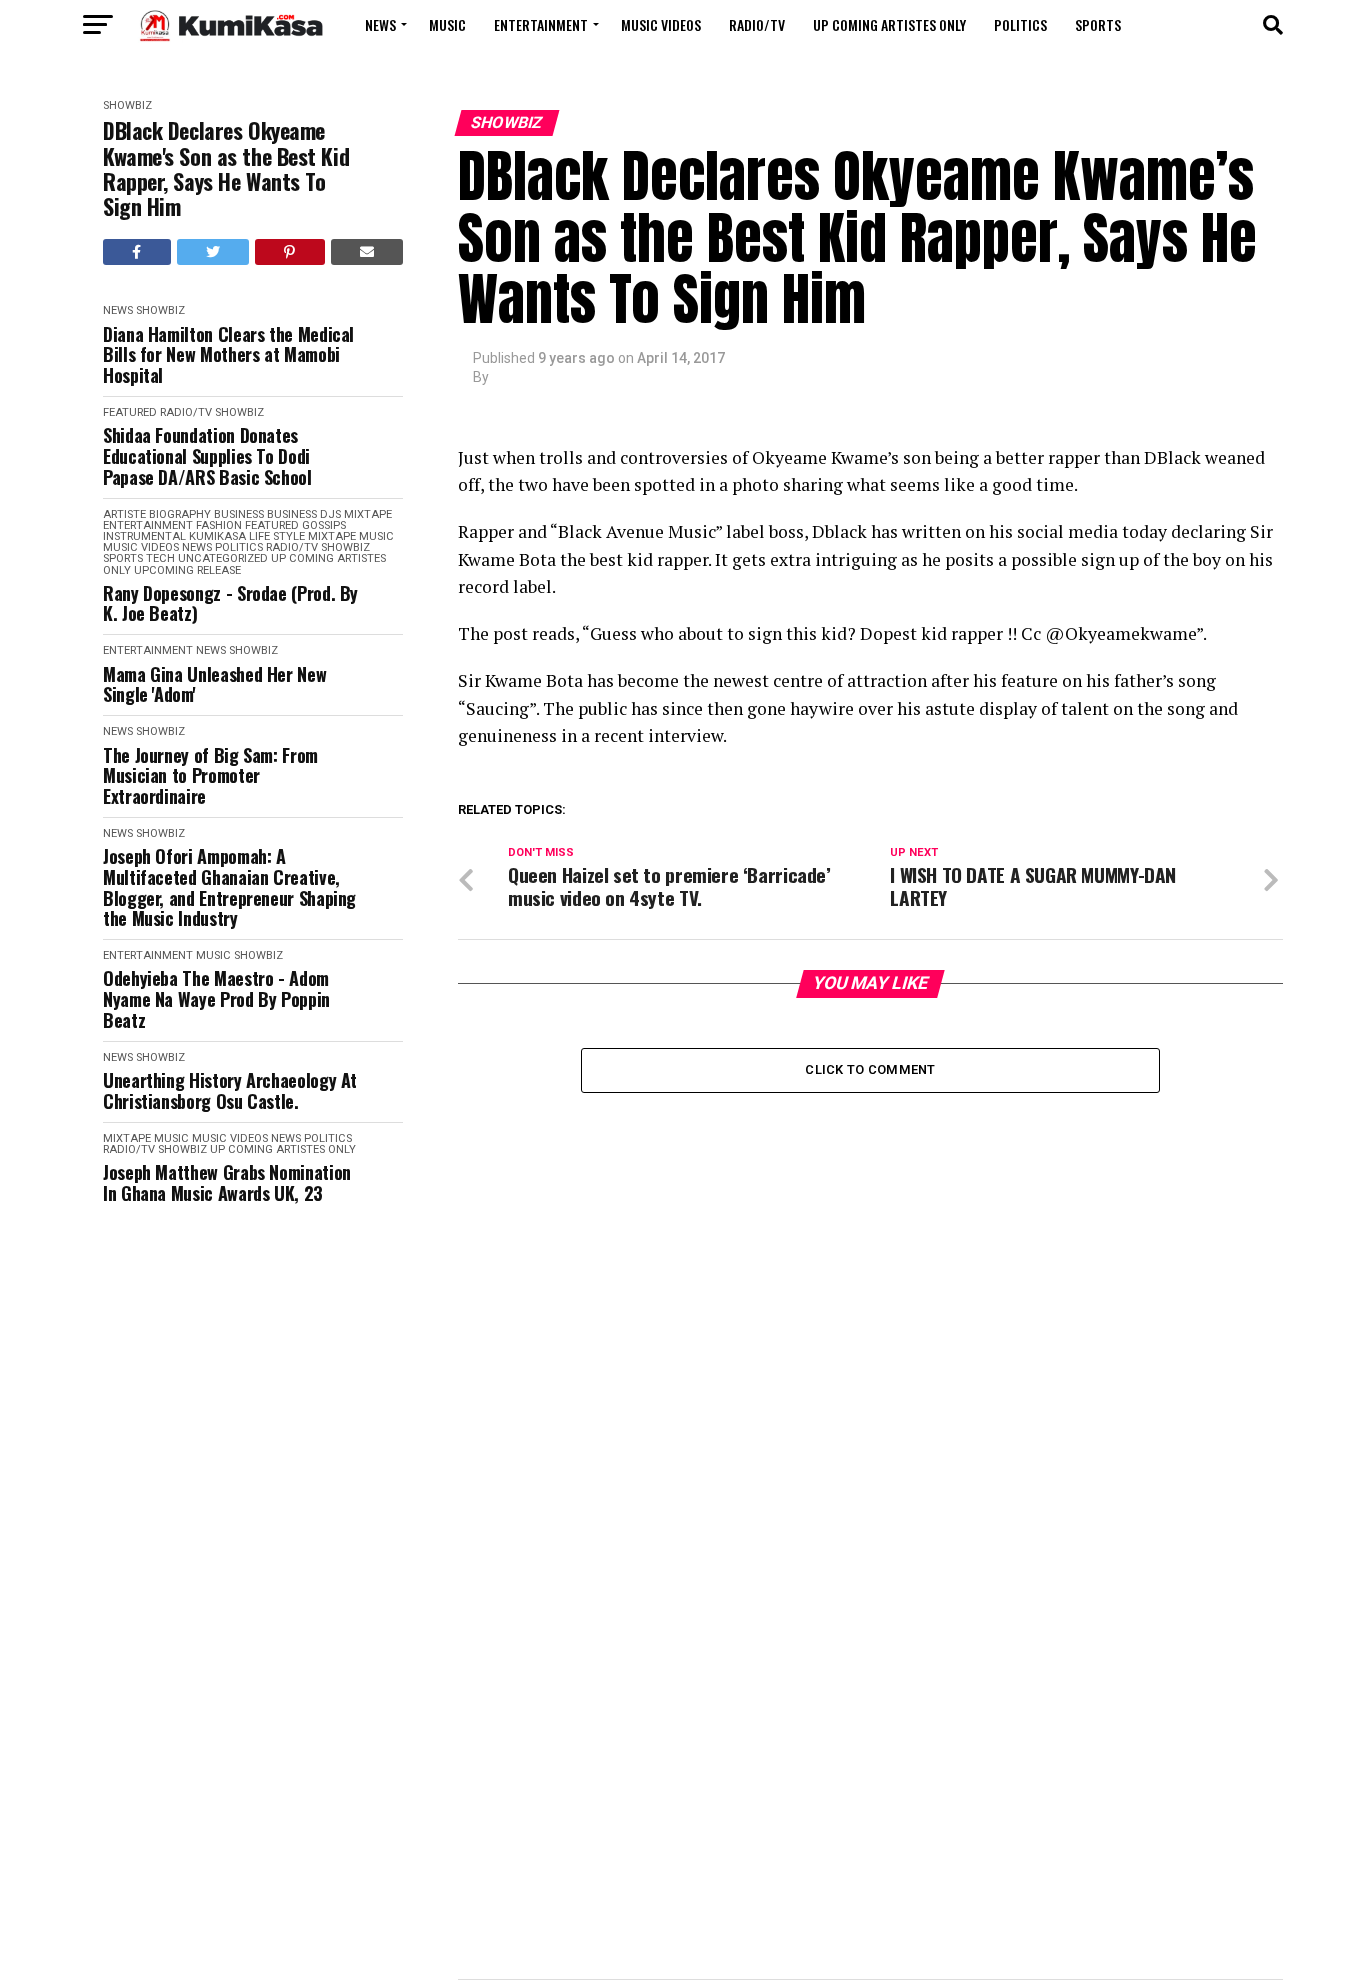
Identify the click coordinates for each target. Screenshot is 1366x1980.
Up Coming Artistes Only (889, 24)
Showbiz (127, 105)
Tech (160, 558)
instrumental (144, 536)
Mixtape (332, 536)
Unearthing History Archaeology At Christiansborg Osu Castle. (230, 1090)
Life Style (277, 536)
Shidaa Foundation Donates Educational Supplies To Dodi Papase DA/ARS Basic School (207, 456)
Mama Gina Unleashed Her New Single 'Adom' (214, 684)
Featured (130, 412)
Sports (1098, 24)
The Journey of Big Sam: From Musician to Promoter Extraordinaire (210, 776)
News (380, 24)
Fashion (219, 525)
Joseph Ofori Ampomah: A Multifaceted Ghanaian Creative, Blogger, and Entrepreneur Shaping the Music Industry (229, 887)
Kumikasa (217, 536)
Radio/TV (757, 24)
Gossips (324, 525)
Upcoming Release (187, 570)
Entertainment (541, 24)
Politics (1020, 24)
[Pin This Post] (290, 252)
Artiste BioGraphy (157, 514)
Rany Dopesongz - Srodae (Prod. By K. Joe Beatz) (230, 603)
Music (447, 24)
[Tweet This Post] (213, 252)
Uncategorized (223, 558)
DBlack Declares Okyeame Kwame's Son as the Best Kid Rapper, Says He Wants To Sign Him (226, 168)
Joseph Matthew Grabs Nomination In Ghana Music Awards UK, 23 (227, 1182)
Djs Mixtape (356, 514)
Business (239, 514)
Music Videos (661, 24)
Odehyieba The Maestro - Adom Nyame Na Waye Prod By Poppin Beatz (216, 999)
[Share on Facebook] (137, 252)
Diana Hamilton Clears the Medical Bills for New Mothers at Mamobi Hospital (228, 355)
